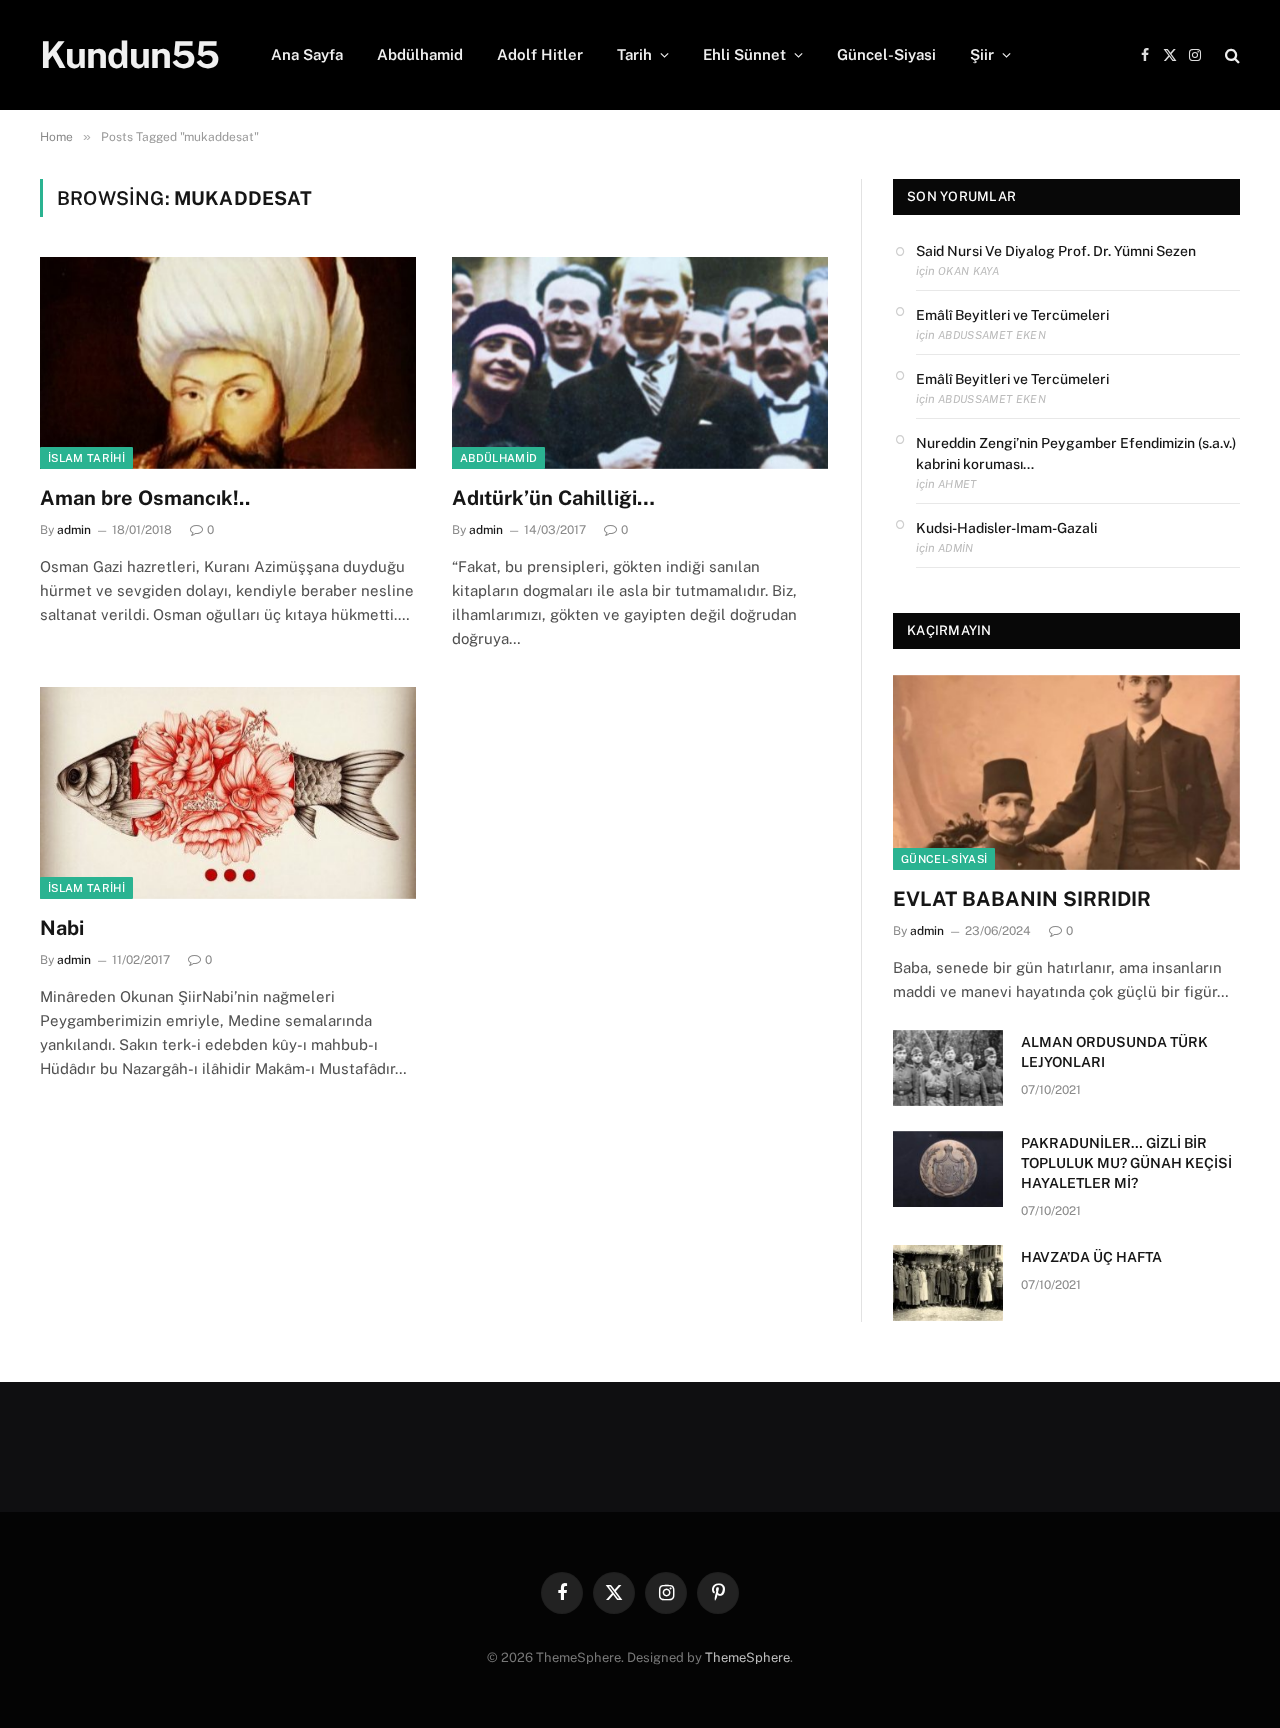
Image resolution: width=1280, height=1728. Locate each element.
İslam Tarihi (86, 458)
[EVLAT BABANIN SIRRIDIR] (1066, 772)
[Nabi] (228, 793)
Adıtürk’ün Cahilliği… (556, 498)
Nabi (62, 928)
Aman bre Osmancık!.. (145, 498)
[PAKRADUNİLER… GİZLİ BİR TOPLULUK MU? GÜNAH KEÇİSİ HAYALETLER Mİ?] (948, 1169)
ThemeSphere (747, 1657)
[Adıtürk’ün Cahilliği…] (640, 363)
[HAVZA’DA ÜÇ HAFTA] (948, 1283)
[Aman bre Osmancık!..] (228, 363)
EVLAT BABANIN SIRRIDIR (1022, 899)
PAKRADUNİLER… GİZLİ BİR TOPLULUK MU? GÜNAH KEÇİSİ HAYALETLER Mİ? (1126, 1163)
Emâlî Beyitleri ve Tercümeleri (1012, 315)
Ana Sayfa (307, 54)
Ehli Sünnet (744, 54)
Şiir (982, 54)
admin (74, 530)
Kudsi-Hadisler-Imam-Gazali (1006, 528)
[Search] (1230, 55)
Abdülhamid (420, 54)
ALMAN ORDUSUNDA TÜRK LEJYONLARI (1114, 1052)
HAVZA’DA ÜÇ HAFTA (1091, 1257)
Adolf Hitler (540, 54)
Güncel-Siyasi (886, 54)
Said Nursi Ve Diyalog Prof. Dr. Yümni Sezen (1056, 251)
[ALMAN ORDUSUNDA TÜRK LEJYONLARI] (948, 1068)
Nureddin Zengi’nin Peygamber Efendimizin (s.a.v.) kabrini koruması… (1076, 453)
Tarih (634, 54)
